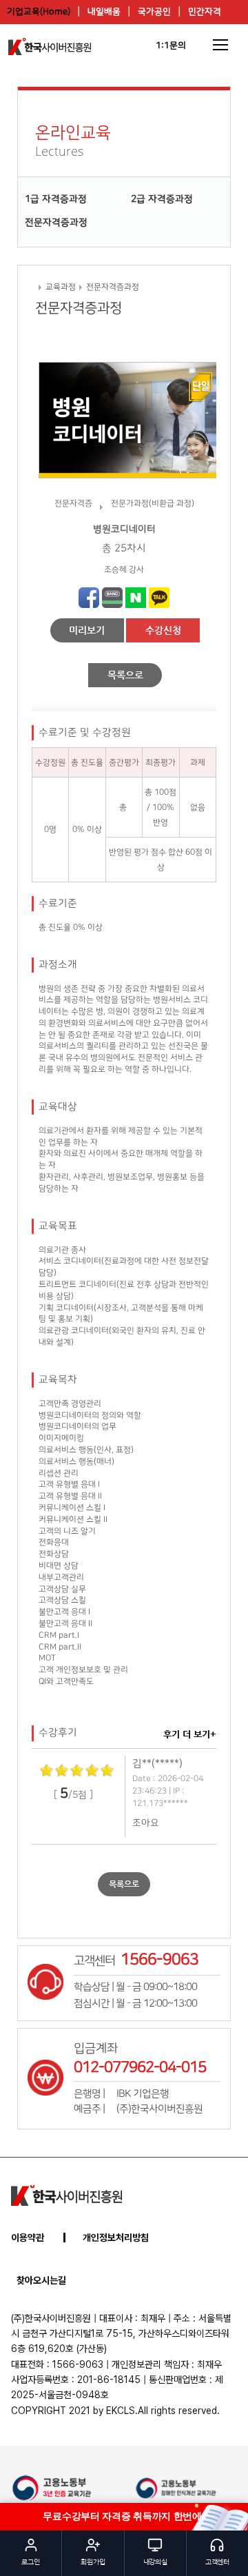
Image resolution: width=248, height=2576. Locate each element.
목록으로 (125, 675)
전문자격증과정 (56, 223)
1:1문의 (171, 45)
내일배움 (104, 12)
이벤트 (130, 36)
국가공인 (154, 12)
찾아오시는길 (41, 2280)
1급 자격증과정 (56, 199)
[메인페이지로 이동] (50, 47)
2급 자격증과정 (162, 199)
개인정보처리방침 (116, 2238)
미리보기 (87, 630)
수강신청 (163, 630)
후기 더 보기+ (190, 1734)
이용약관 (28, 2238)
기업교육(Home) (39, 12)
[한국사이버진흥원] (66, 2195)
